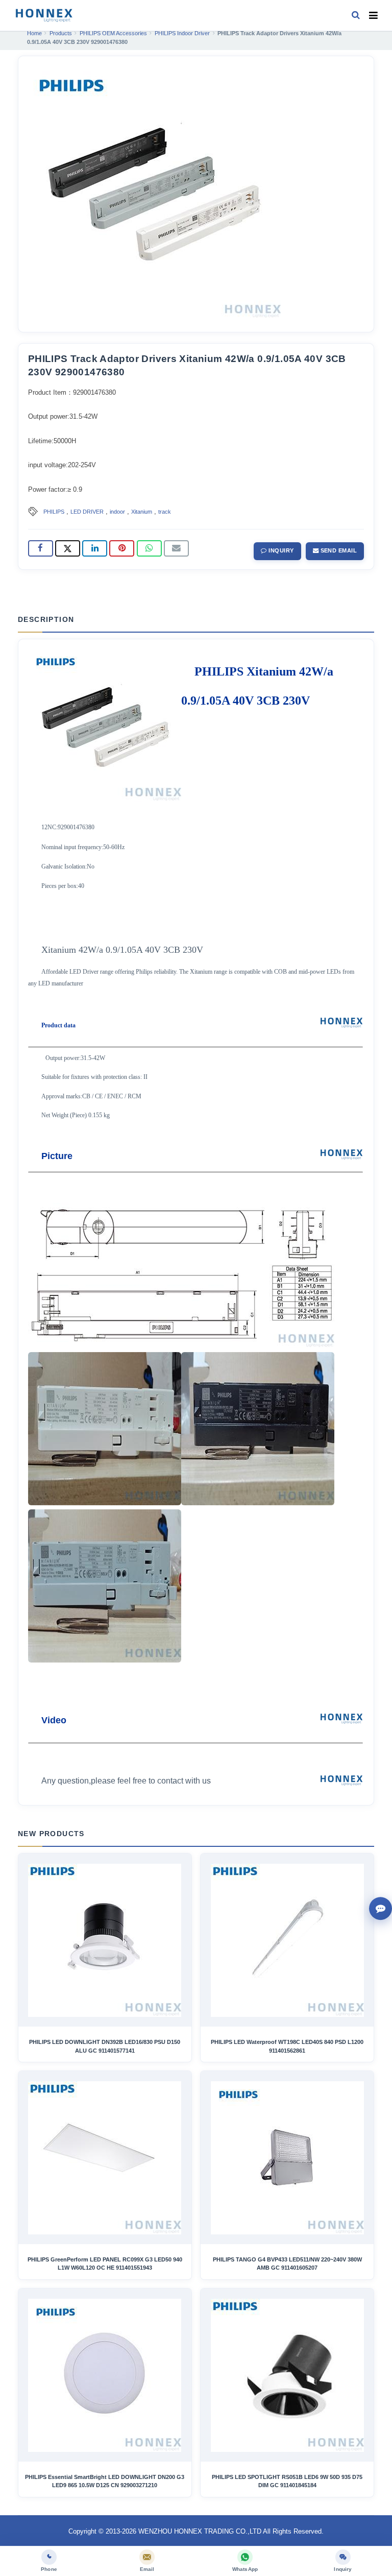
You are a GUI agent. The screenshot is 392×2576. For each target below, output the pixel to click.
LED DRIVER (87, 512)
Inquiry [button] (280, 550)
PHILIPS (54, 512)
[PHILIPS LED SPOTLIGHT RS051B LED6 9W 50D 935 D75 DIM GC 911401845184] (287, 2375)
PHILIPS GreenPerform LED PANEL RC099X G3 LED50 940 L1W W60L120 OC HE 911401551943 (105, 2264)
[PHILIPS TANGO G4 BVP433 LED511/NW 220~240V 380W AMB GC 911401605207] (287, 2158)
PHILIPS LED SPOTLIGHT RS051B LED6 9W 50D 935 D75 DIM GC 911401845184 (287, 2481)
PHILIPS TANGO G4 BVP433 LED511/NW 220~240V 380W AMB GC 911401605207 (287, 2264)
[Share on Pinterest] (122, 548)
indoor (117, 512)
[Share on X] (68, 548)
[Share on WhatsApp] (149, 548)
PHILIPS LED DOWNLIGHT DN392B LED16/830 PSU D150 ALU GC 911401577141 (105, 2046)
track (165, 512)
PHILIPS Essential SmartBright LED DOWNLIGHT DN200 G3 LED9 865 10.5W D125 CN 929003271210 (105, 2481)
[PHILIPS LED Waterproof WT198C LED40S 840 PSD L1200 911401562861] (287, 1940)
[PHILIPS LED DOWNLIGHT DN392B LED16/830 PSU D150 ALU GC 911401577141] (105, 1940)
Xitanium (142, 512)
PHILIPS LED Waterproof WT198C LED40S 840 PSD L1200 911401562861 (287, 2046)
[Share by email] (176, 548)
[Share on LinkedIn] (95, 548)
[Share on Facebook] (41, 548)
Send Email (338, 550)
